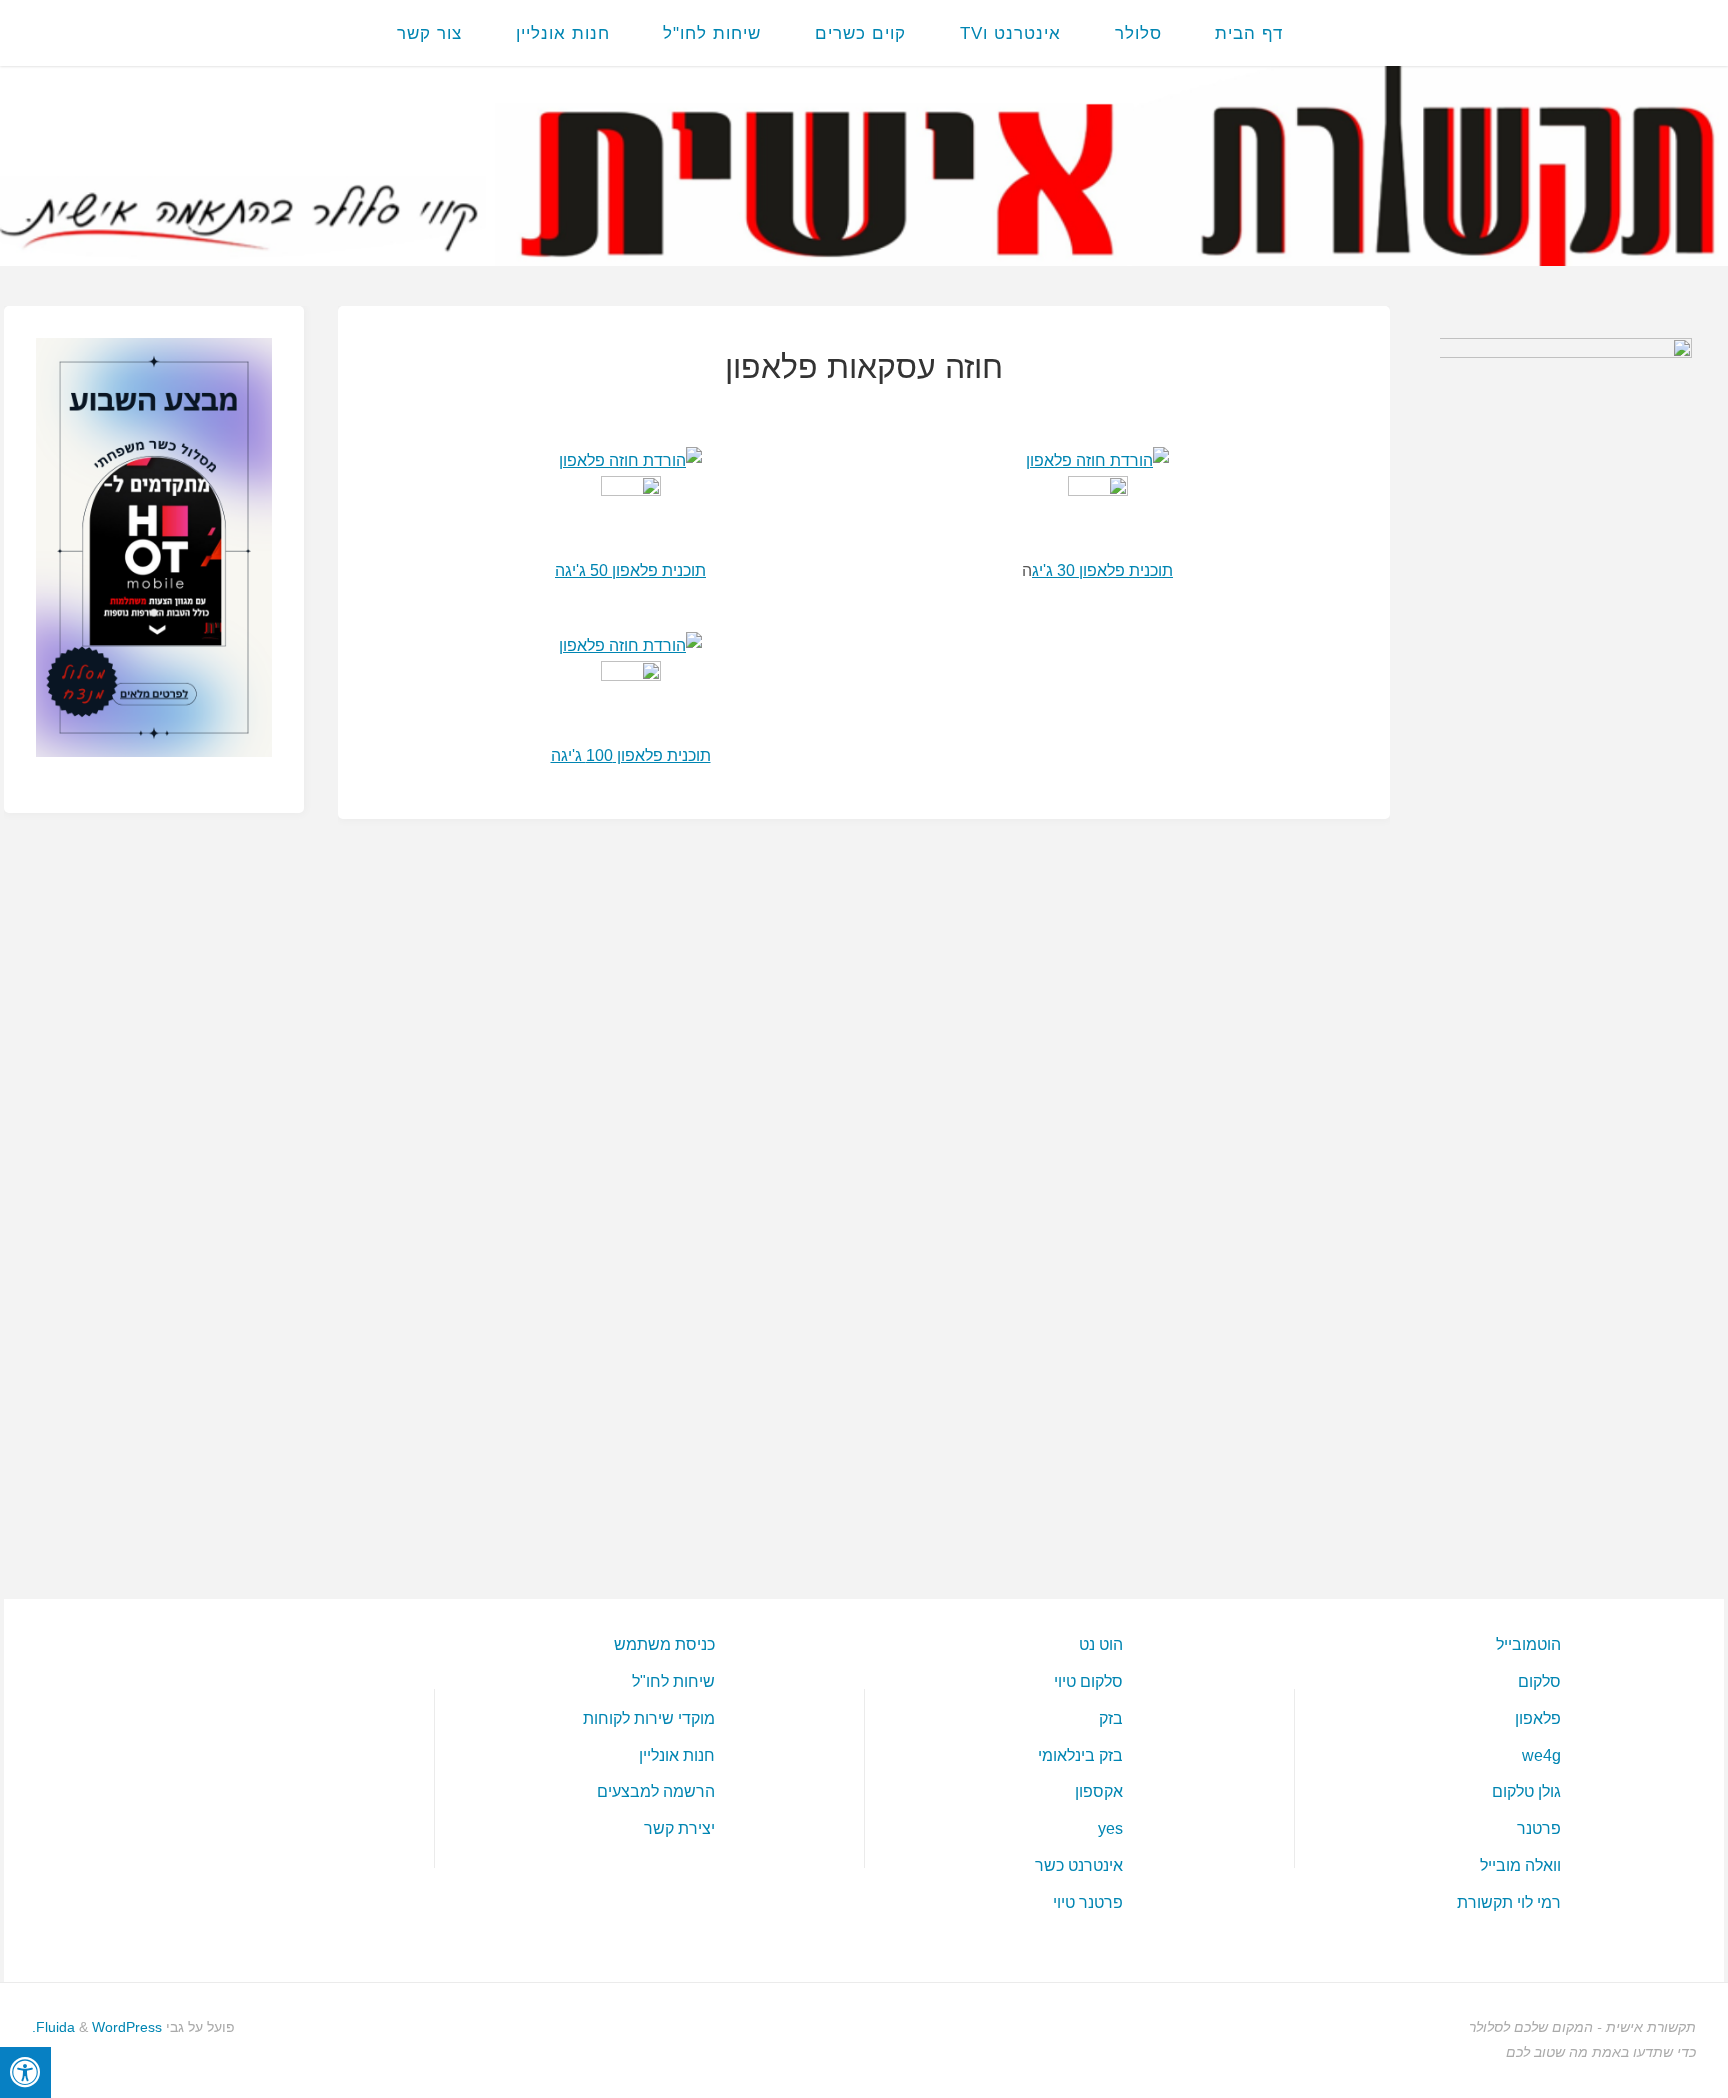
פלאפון (1538, 1718)
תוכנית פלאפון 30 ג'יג (1102, 570)
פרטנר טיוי (1088, 1902)
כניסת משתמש (664, 1644)
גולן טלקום (1526, 1791)
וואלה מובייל (1520, 1865)
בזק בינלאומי (1080, 1755)
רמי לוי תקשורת (1509, 1902)
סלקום (1539, 1681)
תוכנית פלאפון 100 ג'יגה (631, 755)
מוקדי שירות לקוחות (649, 1718)
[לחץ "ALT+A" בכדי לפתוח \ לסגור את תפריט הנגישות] (25, 2072)
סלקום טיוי (1088, 1681)
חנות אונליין (677, 1755)
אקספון (1099, 1791)
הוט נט (1101, 1644)
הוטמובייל (1528, 1644)
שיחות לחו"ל (673, 1681)
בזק (1111, 1718)
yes (1110, 1828)
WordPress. (97, 2027)
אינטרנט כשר (1079, 1865)
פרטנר (1539, 1828)
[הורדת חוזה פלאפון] (630, 460)
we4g (1541, 1755)
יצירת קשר (679, 1828)
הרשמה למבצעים (656, 1791)
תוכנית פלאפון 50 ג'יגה (630, 570)
